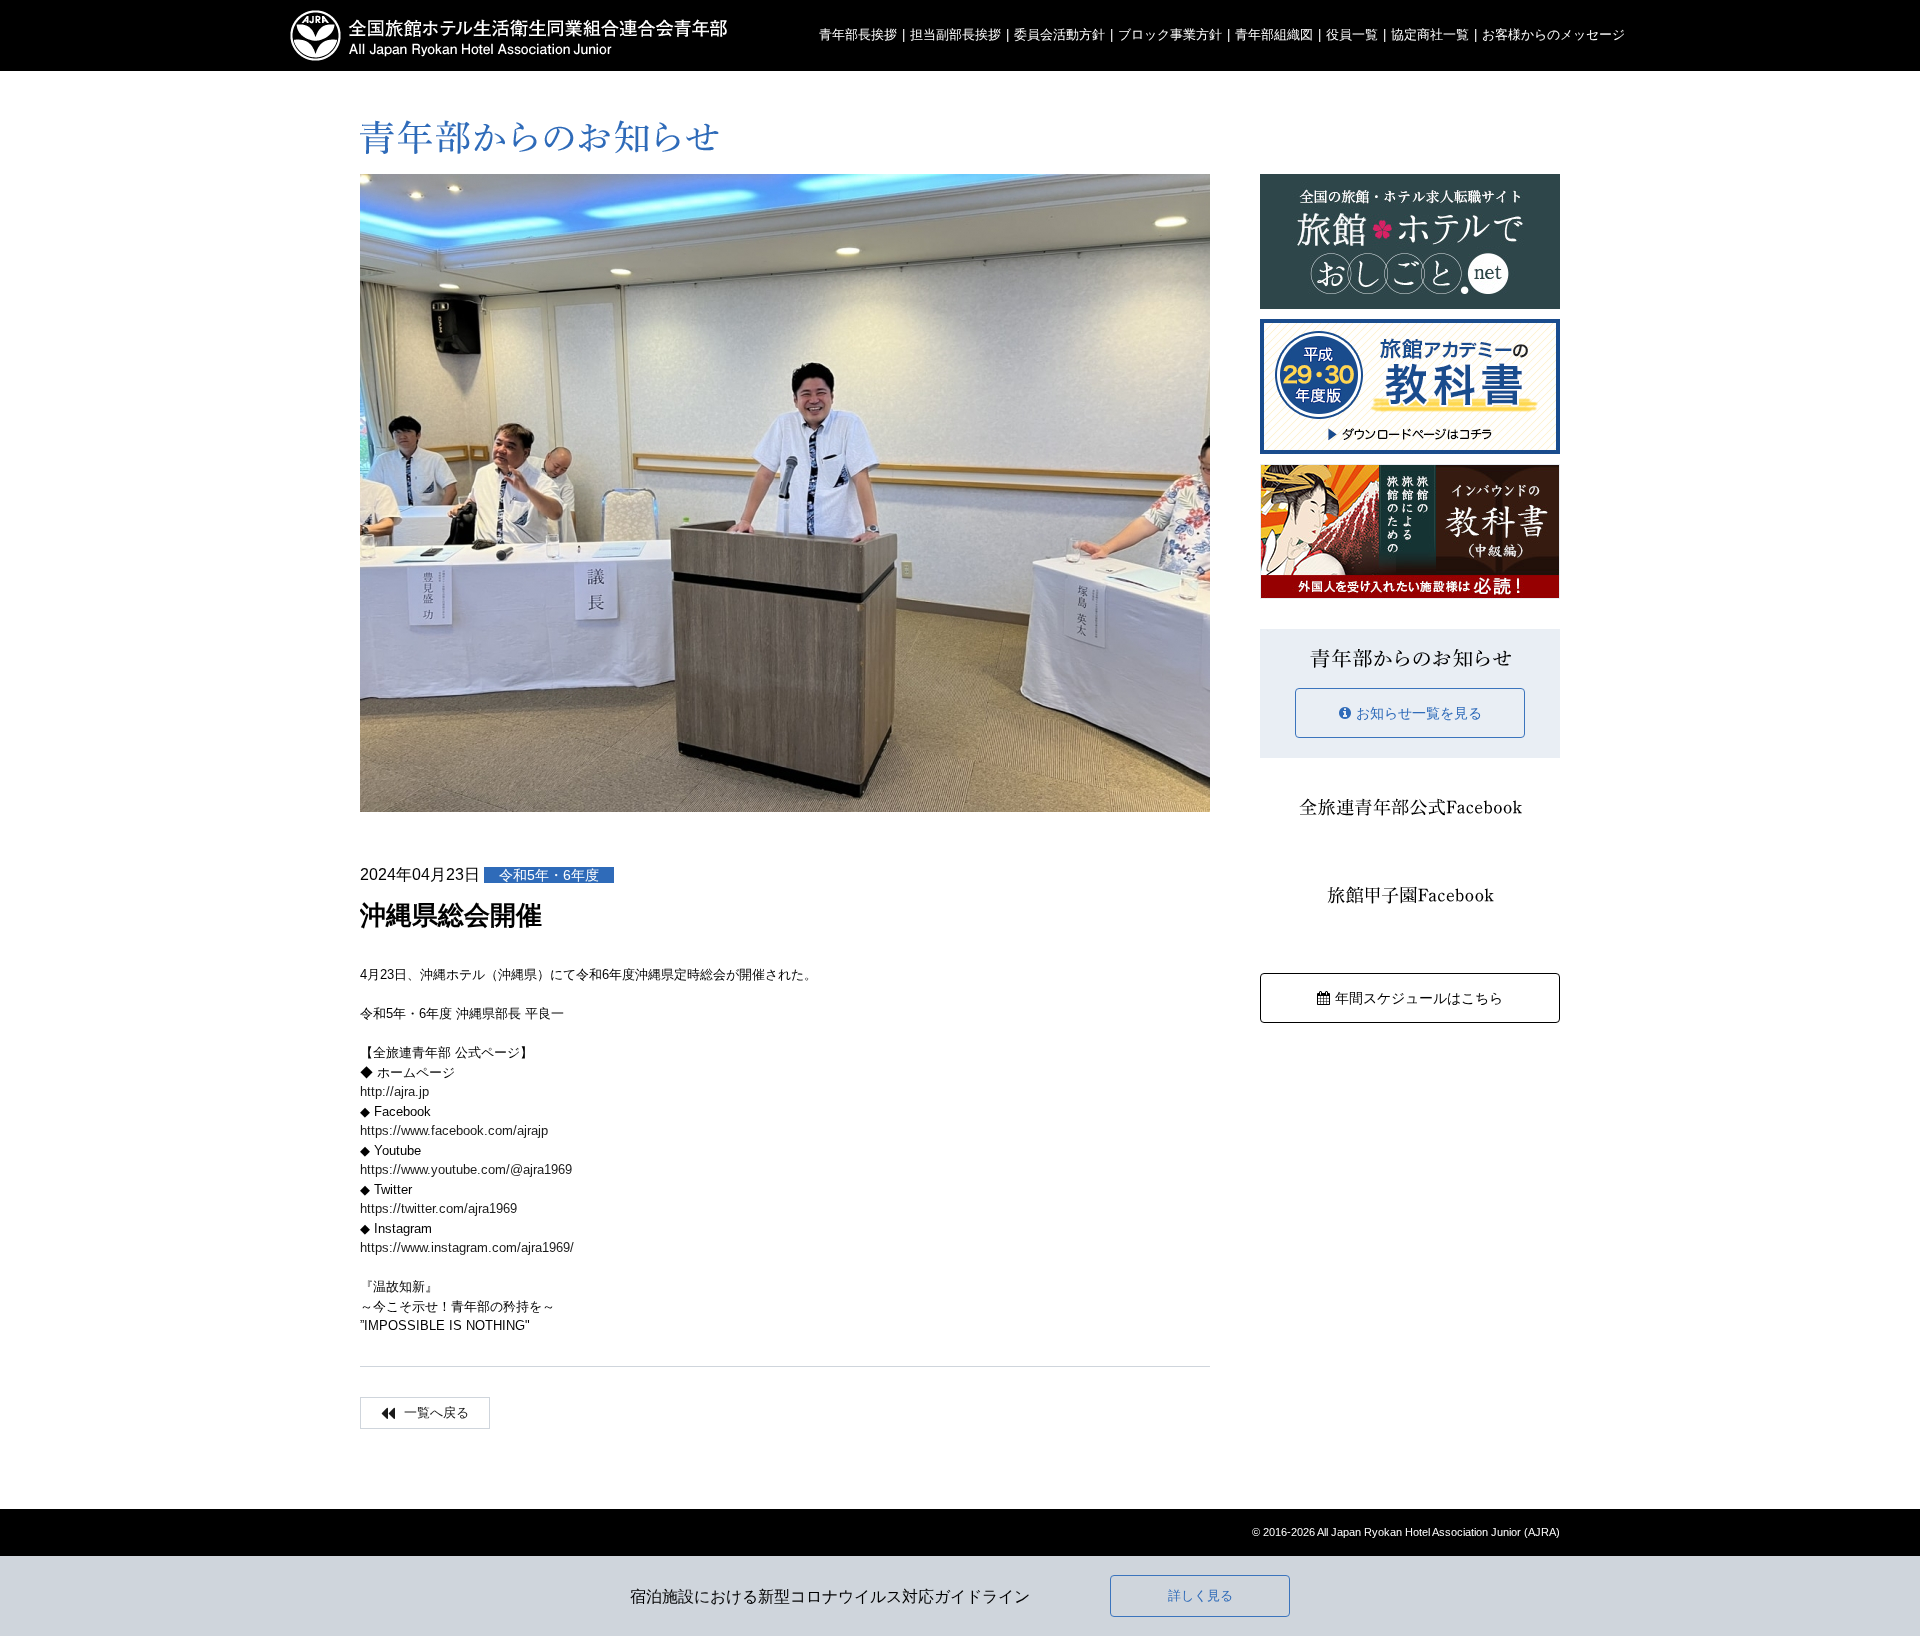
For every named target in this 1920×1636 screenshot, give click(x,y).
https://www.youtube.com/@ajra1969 (466, 1169)
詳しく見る (1200, 1595)
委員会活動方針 (1059, 34)
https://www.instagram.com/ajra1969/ (467, 1247)
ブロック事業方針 (1170, 34)
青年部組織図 (1274, 34)
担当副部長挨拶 (955, 34)
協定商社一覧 (1430, 34)
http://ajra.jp (394, 1091)
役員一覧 (1352, 34)
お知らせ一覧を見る (1419, 713)
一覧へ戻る (434, 1412)
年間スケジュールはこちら (1419, 998)
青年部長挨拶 (858, 34)
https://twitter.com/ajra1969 (438, 1208)
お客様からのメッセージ (1553, 34)
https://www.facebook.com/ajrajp (454, 1130)
